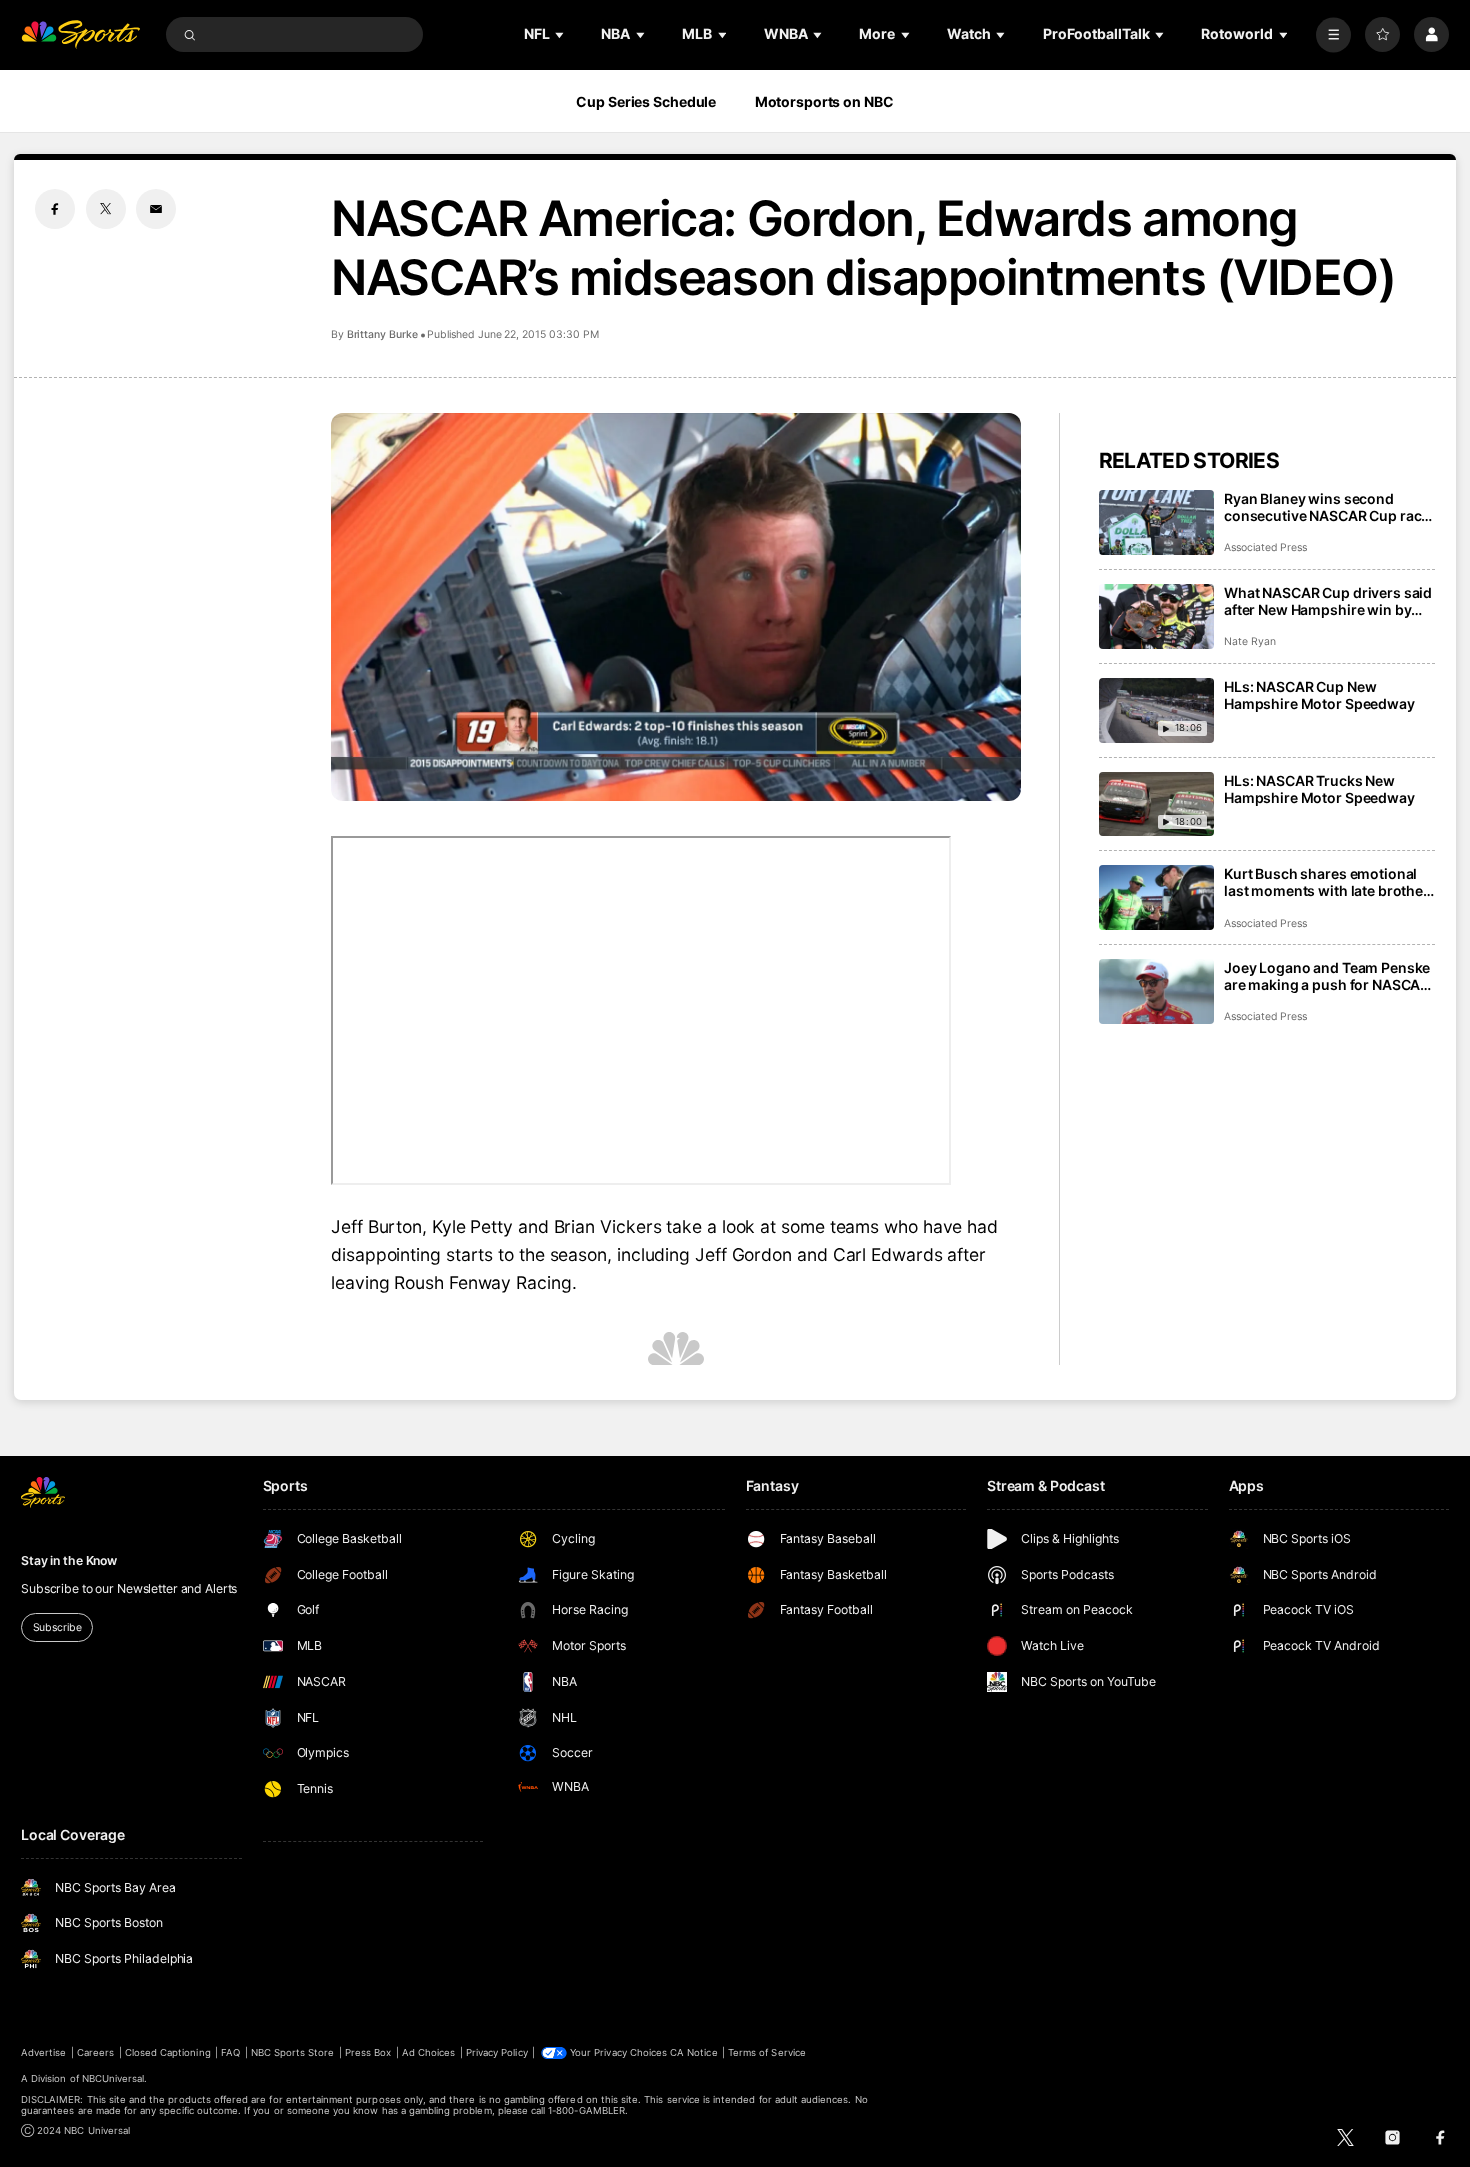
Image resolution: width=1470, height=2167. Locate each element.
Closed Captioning (168, 2052)
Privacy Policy (497, 2052)
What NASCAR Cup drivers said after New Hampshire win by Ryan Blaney (1328, 601)
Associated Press (1265, 547)
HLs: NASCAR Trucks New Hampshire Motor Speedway (1319, 789)
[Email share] (156, 209)
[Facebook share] (55, 209)
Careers (95, 2052)
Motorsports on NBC (824, 101)
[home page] (80, 34)
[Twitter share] (106, 209)
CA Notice (693, 2052)
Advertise (43, 2052)
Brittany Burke (382, 334)
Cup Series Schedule (646, 101)
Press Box (368, 2052)
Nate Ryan (1250, 641)
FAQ (230, 2052)
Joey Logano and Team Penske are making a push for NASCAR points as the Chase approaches (1327, 976)
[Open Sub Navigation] (561, 34)
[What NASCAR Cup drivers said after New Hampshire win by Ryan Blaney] (1156, 616)
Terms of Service (767, 2052)
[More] (1333, 34)
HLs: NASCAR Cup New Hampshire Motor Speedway (1319, 695)
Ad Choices (428, 2052)
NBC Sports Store (293, 2052)
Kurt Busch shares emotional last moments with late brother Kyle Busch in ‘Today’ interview (1326, 882)
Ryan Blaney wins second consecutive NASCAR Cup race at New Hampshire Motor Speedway (1326, 507)
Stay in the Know (69, 1560)
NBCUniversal (113, 2078)
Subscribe (57, 1627)
